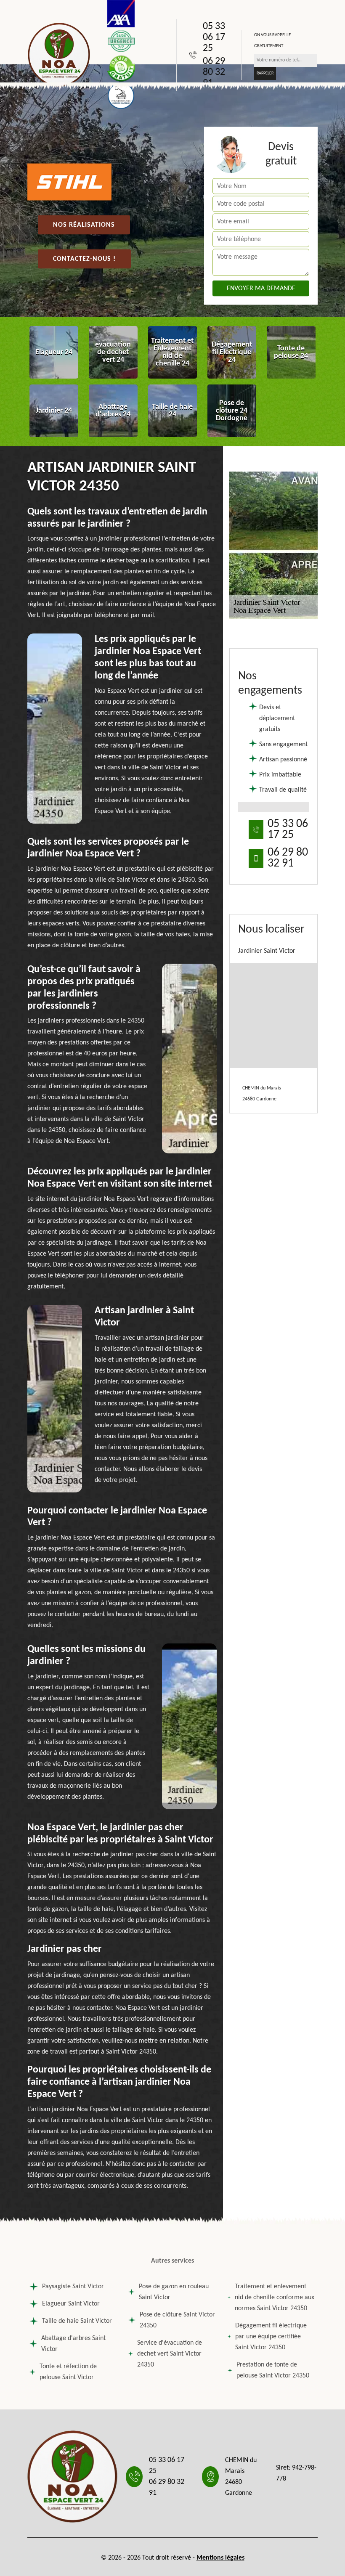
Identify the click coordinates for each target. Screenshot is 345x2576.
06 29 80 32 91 (214, 72)
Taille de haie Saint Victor (77, 2321)
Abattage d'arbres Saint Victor (73, 2344)
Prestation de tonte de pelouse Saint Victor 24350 (273, 2370)
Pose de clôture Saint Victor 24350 (177, 2320)
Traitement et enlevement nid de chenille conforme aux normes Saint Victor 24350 (275, 2298)
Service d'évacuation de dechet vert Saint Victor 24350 (170, 2354)
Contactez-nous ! (84, 259)
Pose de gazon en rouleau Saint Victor (174, 2292)
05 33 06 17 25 (214, 37)
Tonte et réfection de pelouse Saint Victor (68, 2372)
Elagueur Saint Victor (71, 2304)
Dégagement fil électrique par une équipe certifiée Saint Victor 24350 (271, 2337)
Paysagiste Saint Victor (73, 2287)
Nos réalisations (84, 225)
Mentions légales (220, 2558)
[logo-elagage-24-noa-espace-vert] (59, 55)
